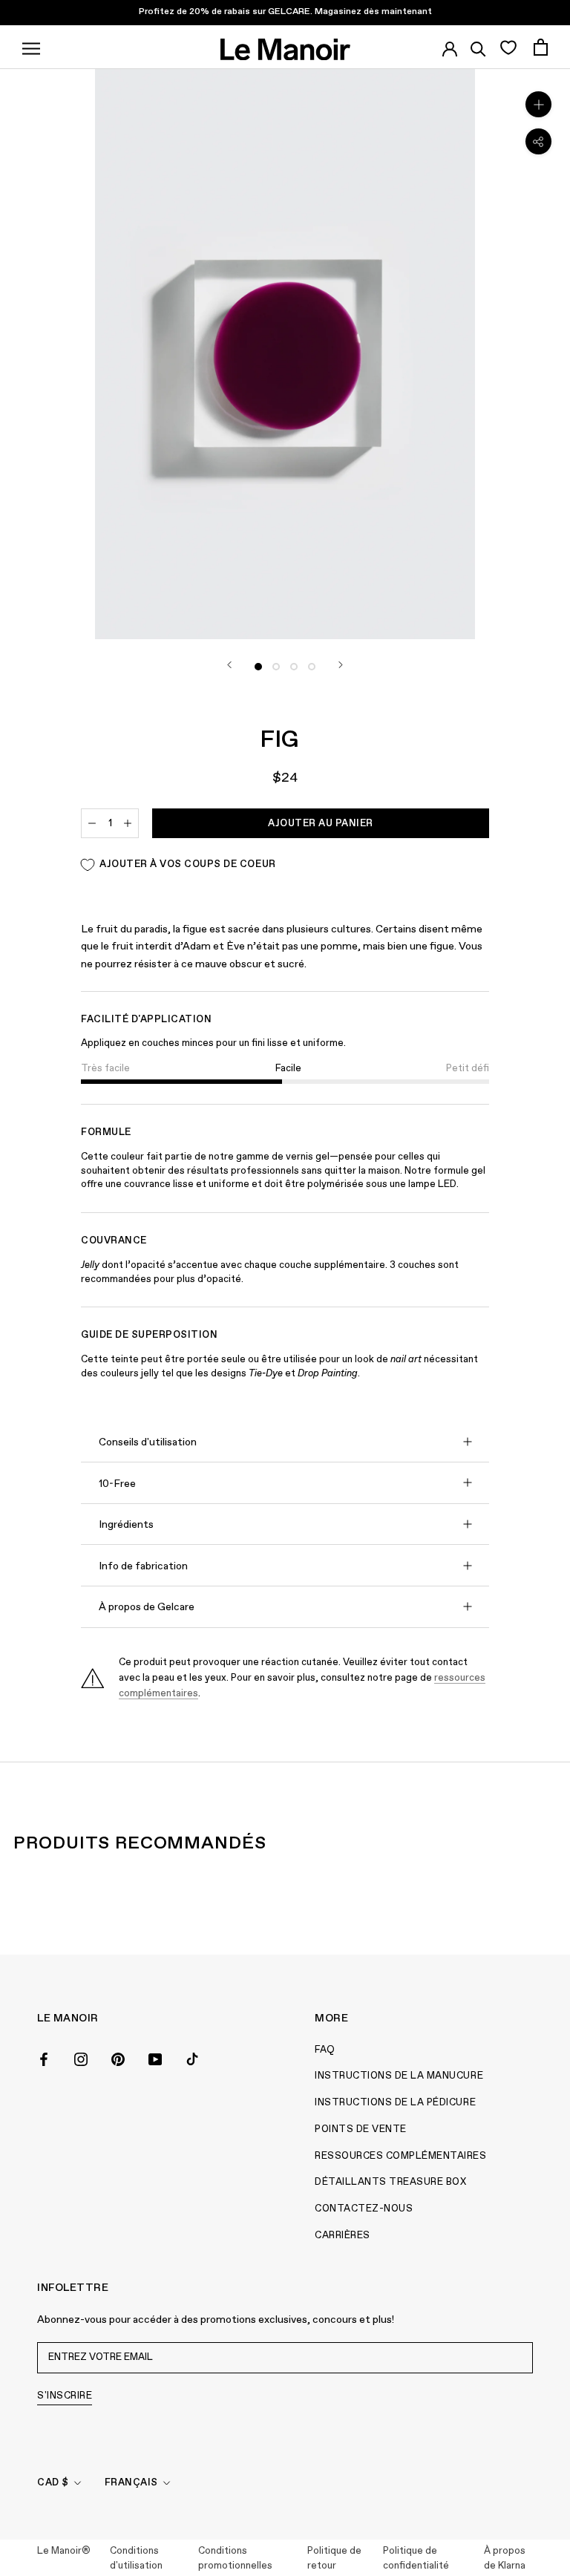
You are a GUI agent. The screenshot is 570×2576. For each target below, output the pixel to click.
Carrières (343, 2236)
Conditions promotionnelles (235, 2559)
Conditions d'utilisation (136, 2559)
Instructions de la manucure (399, 2076)
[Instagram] (81, 2059)
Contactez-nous (364, 2209)
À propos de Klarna (505, 2559)
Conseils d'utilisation (148, 1442)
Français (131, 2483)
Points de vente (361, 2129)
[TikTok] (192, 2059)
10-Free (117, 1484)
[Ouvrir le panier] (541, 47)
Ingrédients (126, 1525)
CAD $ (53, 2483)
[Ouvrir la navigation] (31, 47)
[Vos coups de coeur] (508, 47)
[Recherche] (478, 47)
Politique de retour (334, 2559)
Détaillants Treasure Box (390, 2182)
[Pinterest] (118, 2059)
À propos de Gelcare (147, 1607)
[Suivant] (341, 665)
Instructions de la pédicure (395, 2103)
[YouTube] (155, 2059)
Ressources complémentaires (401, 2156)
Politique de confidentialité (416, 2559)
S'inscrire (65, 2396)
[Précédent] (229, 665)
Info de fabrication (143, 1566)
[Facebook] (44, 2059)
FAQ (325, 2050)
